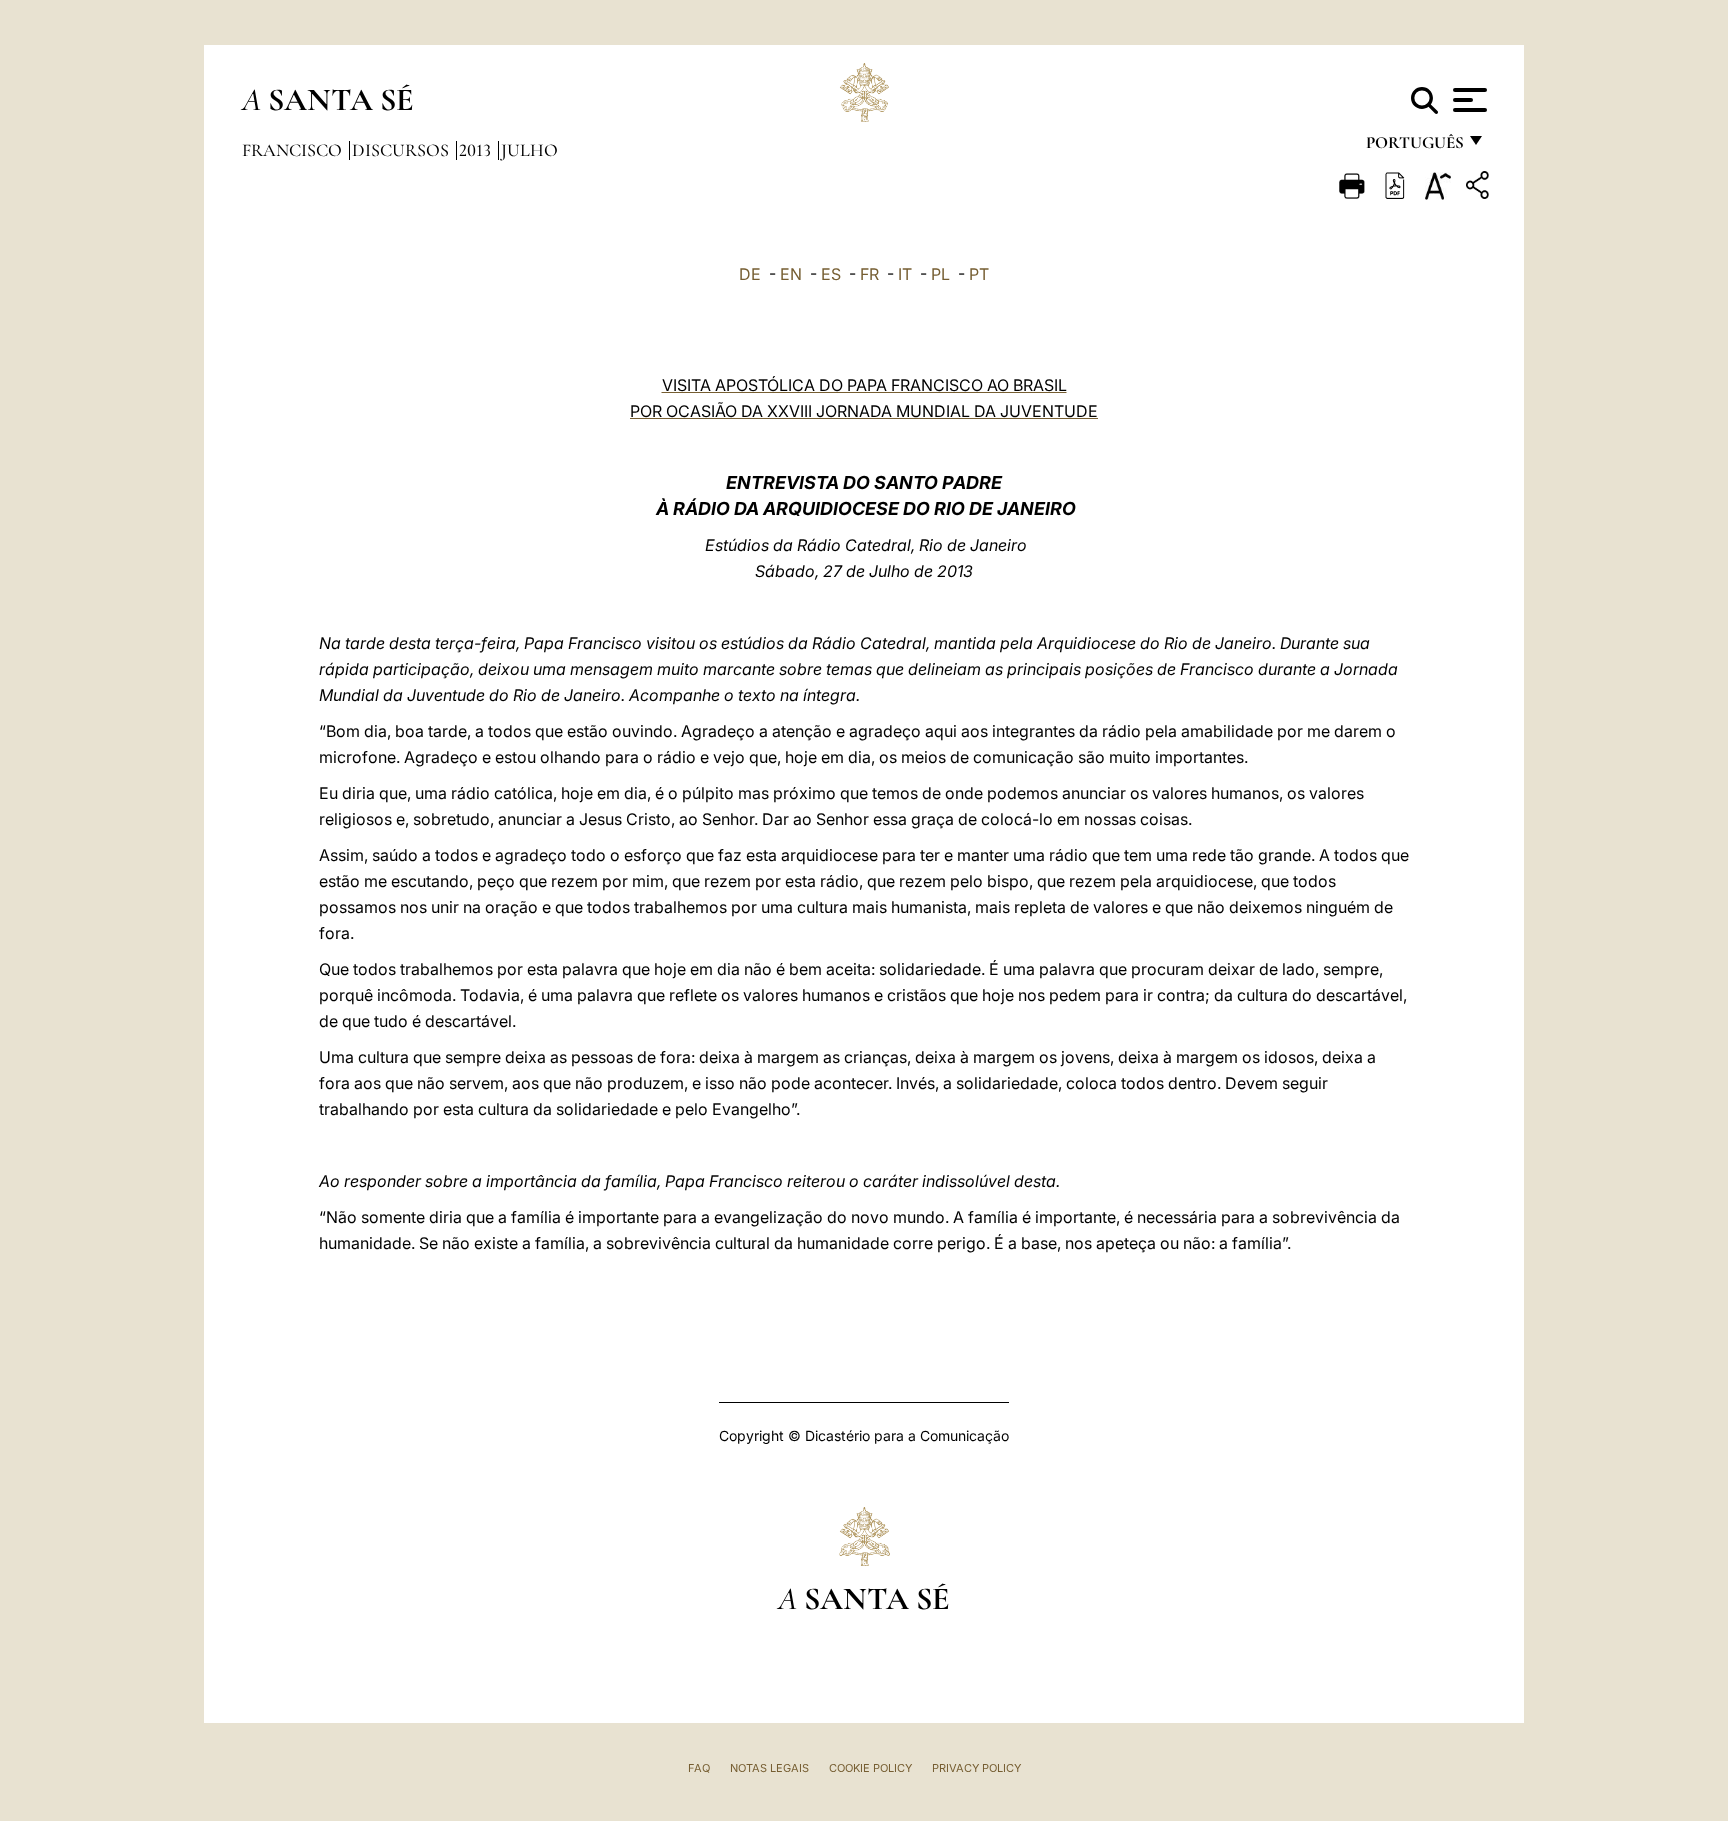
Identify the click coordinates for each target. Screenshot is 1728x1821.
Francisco (294, 150)
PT (979, 274)
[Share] (1480, 188)
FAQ (699, 1768)
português (1414, 147)
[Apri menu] (1467, 100)
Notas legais (769, 1768)
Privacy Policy (976, 1768)
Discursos (402, 150)
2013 (477, 150)
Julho (529, 150)
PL (940, 274)
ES (831, 274)
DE (750, 274)
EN (791, 274)
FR (869, 274)
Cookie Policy (870, 1768)
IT (905, 274)
